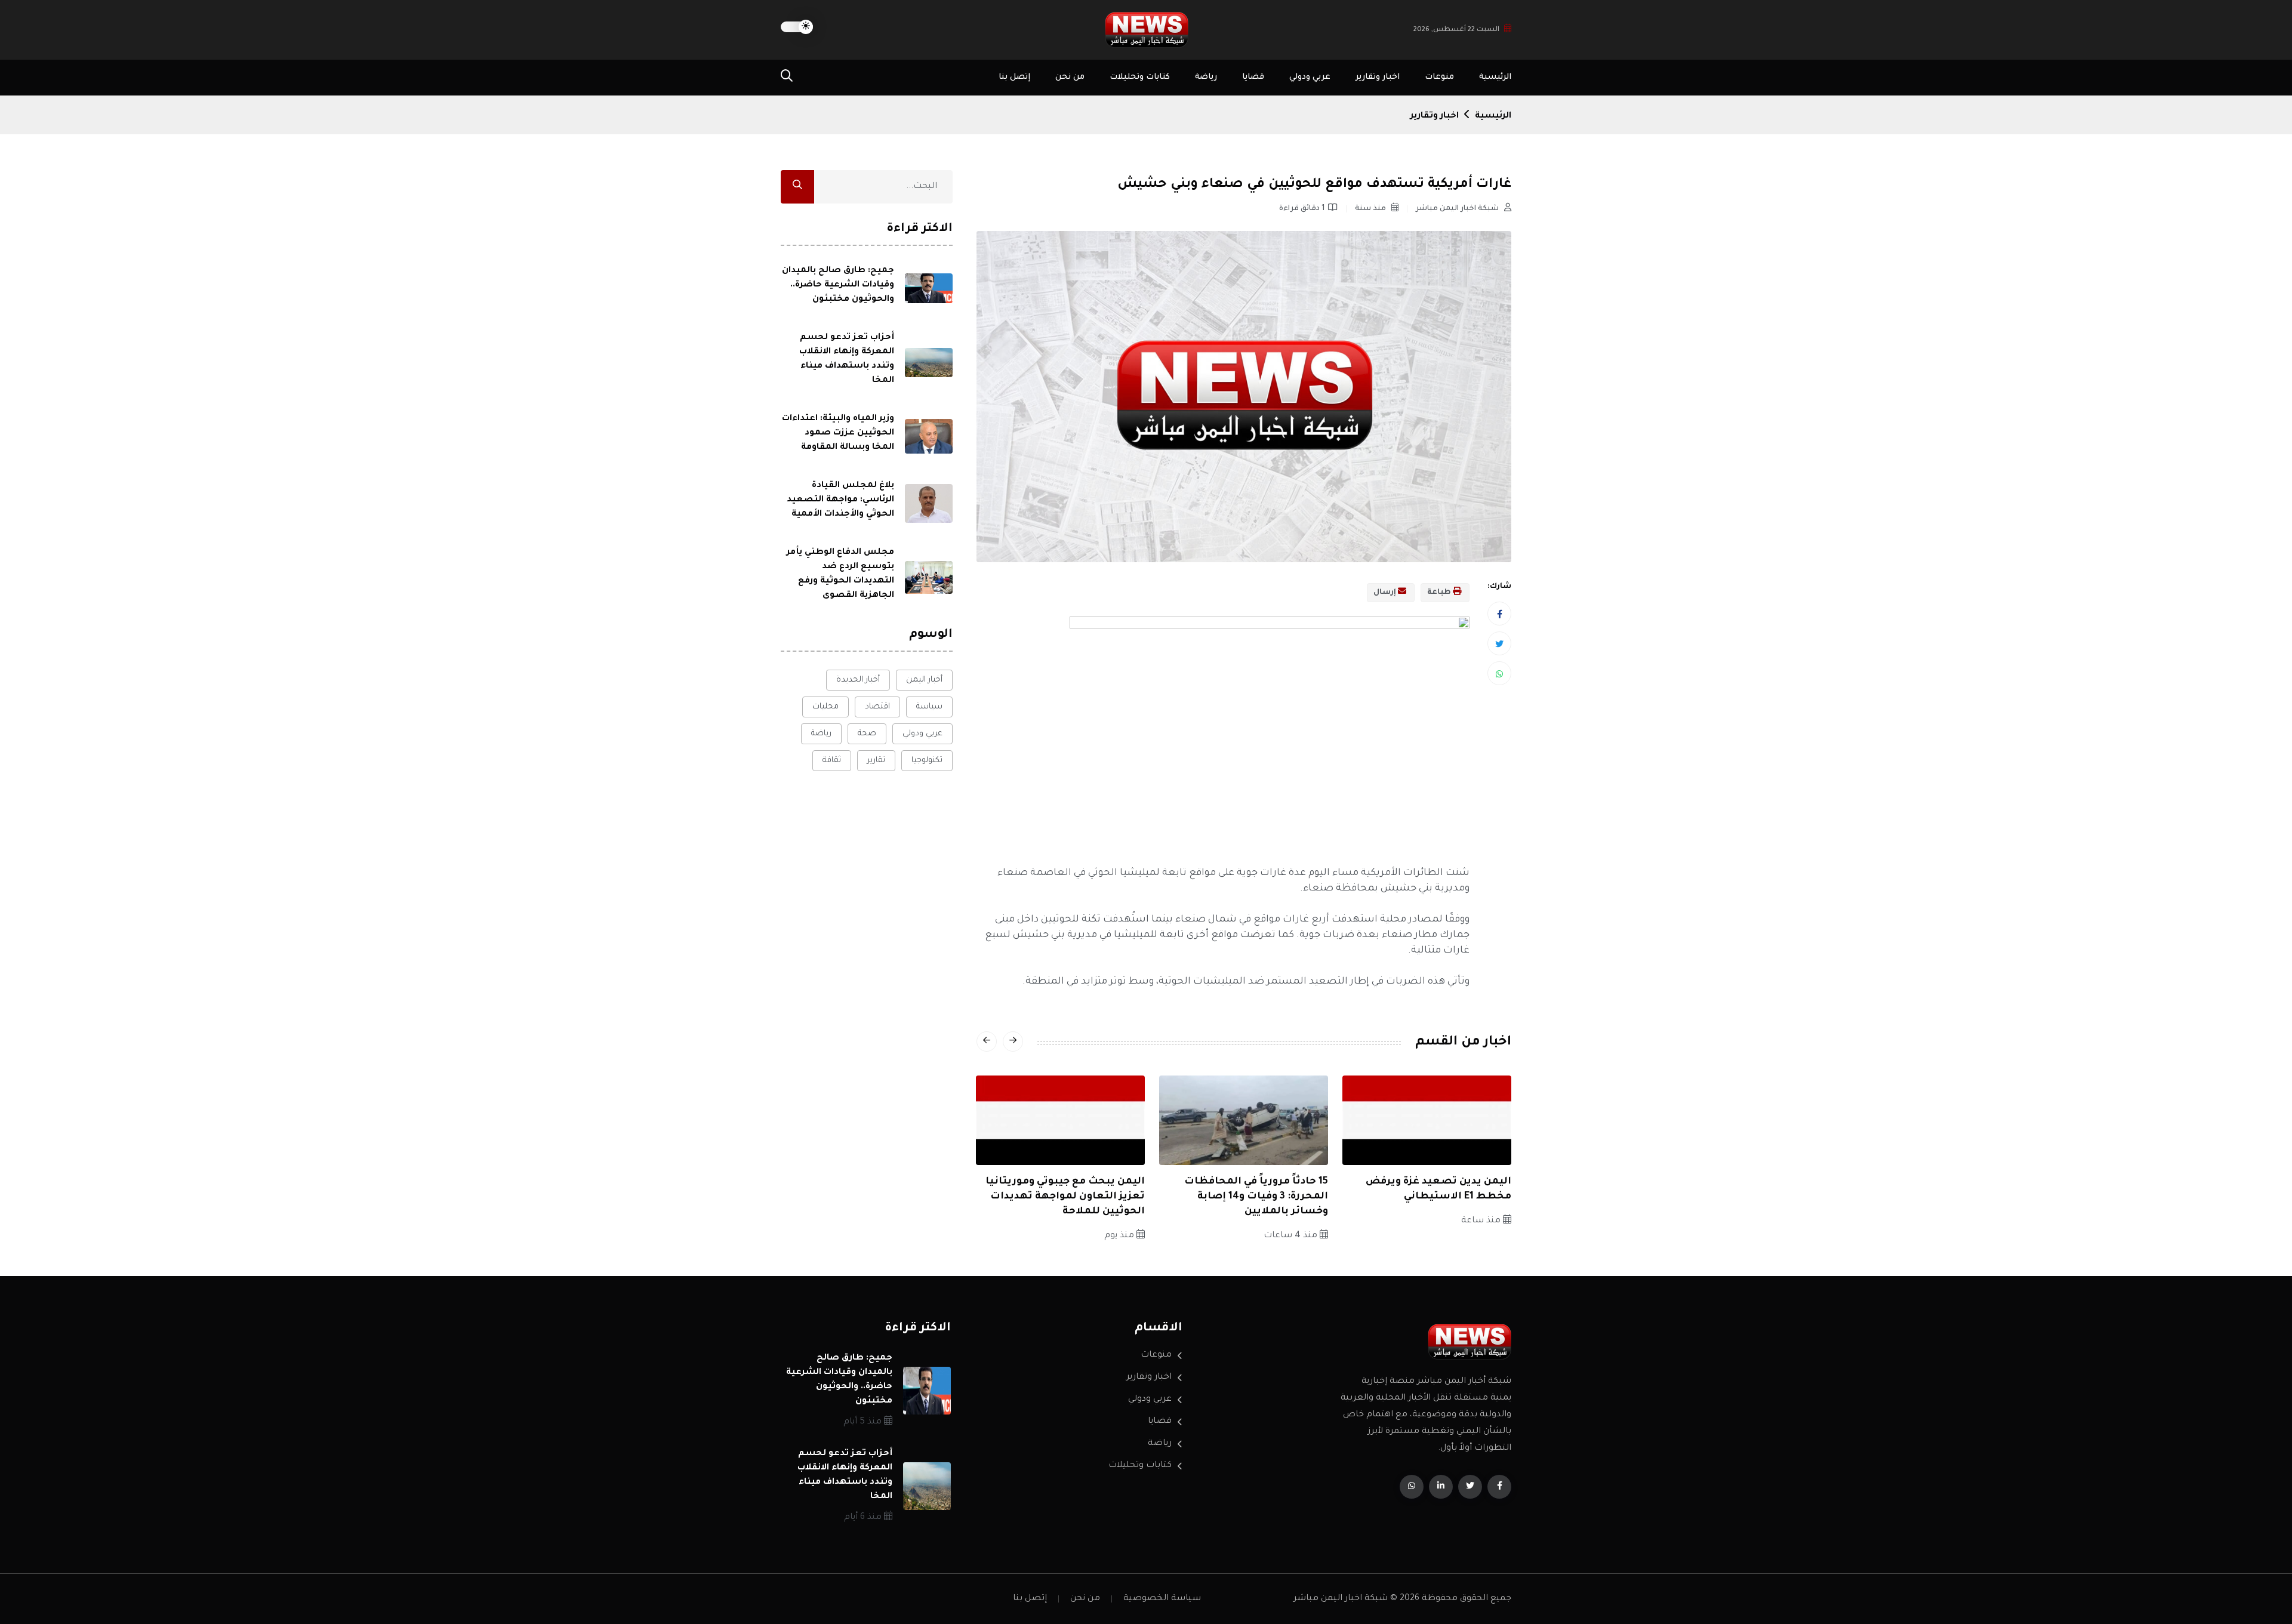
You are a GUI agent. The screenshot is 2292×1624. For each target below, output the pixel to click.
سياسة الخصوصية (1162, 1599)
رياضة (1206, 77)
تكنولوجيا (927, 761)
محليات (825, 707)
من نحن (1070, 77)
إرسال (1386, 593)
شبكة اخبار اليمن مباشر (1458, 209)
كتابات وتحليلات (1140, 77)
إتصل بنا (1014, 77)
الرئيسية (1495, 77)
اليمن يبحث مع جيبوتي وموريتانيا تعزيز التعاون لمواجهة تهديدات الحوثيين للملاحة (1065, 1197)
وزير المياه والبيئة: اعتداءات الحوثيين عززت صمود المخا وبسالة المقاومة (838, 433)
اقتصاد (877, 707)
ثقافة (832, 761)
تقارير (876, 761)
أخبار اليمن (924, 680)
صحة (867, 734)
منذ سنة (1371, 209)
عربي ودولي (1310, 77)
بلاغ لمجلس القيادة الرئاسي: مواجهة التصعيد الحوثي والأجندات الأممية (840, 500)
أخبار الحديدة (858, 680)
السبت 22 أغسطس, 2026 (1456, 30)
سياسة (929, 707)
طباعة (1440, 593)
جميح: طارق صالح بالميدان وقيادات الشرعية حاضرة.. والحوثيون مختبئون (838, 285)
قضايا (1253, 77)
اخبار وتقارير (1378, 77)
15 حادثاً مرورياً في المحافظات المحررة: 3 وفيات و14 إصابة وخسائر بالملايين (1256, 1197)
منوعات (1439, 77)
